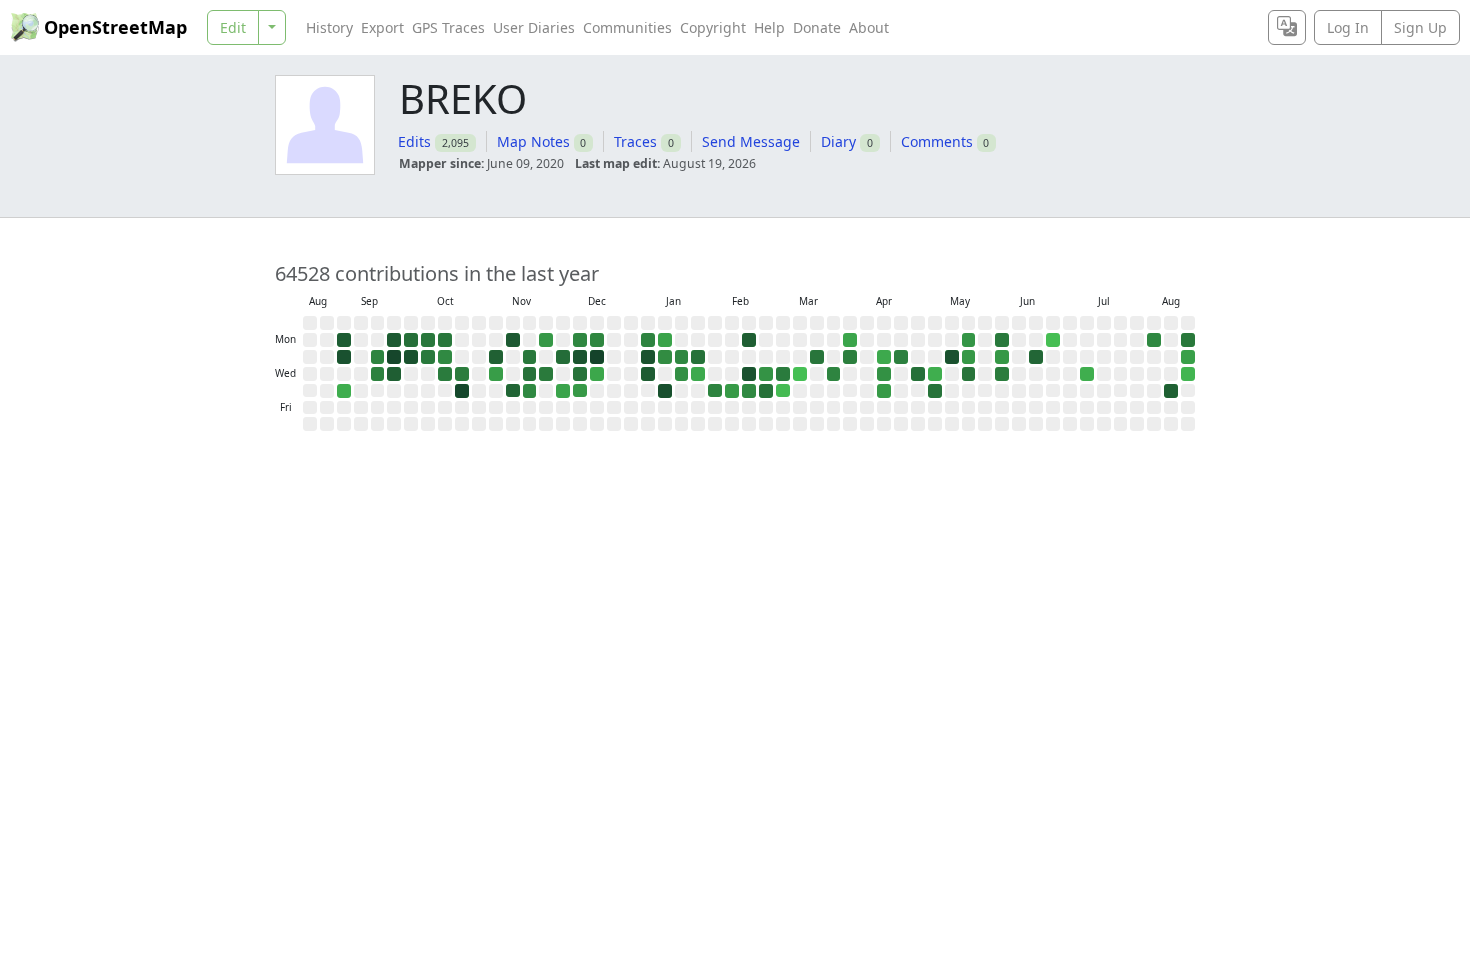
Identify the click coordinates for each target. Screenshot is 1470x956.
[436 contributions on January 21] (682, 374)
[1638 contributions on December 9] (580, 357)
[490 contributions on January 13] (665, 357)
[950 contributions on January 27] (698, 357)
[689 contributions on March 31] (850, 357)
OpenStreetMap (115, 27)
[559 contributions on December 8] (580, 340)
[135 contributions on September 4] (344, 391)
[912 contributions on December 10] (580, 374)
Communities (627, 27)
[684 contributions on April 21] (901, 357)
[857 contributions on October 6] (428, 340)
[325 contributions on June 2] (1002, 357)
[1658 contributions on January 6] (648, 357)
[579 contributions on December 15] (597, 340)
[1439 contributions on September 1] (344, 340)
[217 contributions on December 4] (563, 391)
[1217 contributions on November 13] (513, 391)
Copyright (713, 27)
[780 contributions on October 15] (445, 374)
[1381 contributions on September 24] (394, 374)
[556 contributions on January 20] (682, 357)
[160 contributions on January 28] (698, 374)
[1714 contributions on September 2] (344, 357)
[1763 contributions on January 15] (665, 391)
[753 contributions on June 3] (1002, 374)
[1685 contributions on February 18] (749, 374)
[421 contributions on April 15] (884, 374)
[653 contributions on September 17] (378, 374)
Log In (1348, 27)
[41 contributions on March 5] (783, 391)
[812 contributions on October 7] (428, 357)
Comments (937, 141)
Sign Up (1420, 27)
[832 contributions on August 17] (1188, 340)
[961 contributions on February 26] (766, 391)
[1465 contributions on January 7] (648, 374)
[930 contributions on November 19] (530, 374)
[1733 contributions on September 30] (411, 357)
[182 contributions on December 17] (597, 374)
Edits (414, 141)
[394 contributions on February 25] (766, 374)
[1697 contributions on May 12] (952, 357)
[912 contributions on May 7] (935, 391)
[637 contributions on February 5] (715, 391)
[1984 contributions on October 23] (462, 391)
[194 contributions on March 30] (850, 340)
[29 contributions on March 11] (800, 374)
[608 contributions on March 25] (834, 374)
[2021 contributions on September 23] (394, 357)
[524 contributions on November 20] (530, 391)
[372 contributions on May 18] (969, 340)
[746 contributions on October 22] (462, 374)
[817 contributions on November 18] (530, 357)
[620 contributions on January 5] (648, 340)
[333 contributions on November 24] (546, 340)
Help (769, 27)
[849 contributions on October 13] (445, 340)
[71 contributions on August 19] (1188, 374)
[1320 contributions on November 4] (496, 357)
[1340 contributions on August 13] (1171, 391)
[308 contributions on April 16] (884, 391)
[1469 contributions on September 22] (394, 340)
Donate (817, 27)
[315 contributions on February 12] (732, 391)
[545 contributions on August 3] (1154, 340)
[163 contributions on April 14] (884, 357)
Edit (233, 27)
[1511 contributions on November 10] (513, 340)
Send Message (751, 141)
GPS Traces (448, 27)
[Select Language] (1287, 27)
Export (382, 27)
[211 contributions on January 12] (665, 340)
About (869, 27)
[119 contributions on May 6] (935, 374)
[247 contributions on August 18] (1188, 357)
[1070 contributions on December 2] (563, 357)
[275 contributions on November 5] (496, 374)
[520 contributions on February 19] (749, 391)
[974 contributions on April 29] (918, 374)
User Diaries (534, 27)
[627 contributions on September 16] (378, 357)
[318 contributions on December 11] (580, 391)
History (329, 27)
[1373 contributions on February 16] (749, 340)
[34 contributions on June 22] (1053, 340)
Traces (635, 141)
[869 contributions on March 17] (817, 357)
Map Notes (533, 141)
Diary (838, 141)
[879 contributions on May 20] (969, 374)
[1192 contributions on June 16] (1036, 357)
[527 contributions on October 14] (445, 357)
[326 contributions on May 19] (969, 357)
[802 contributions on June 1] (1002, 340)
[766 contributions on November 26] (546, 374)
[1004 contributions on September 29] (411, 340)
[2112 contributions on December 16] (597, 357)
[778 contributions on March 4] (783, 374)
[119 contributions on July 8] (1087, 374)
